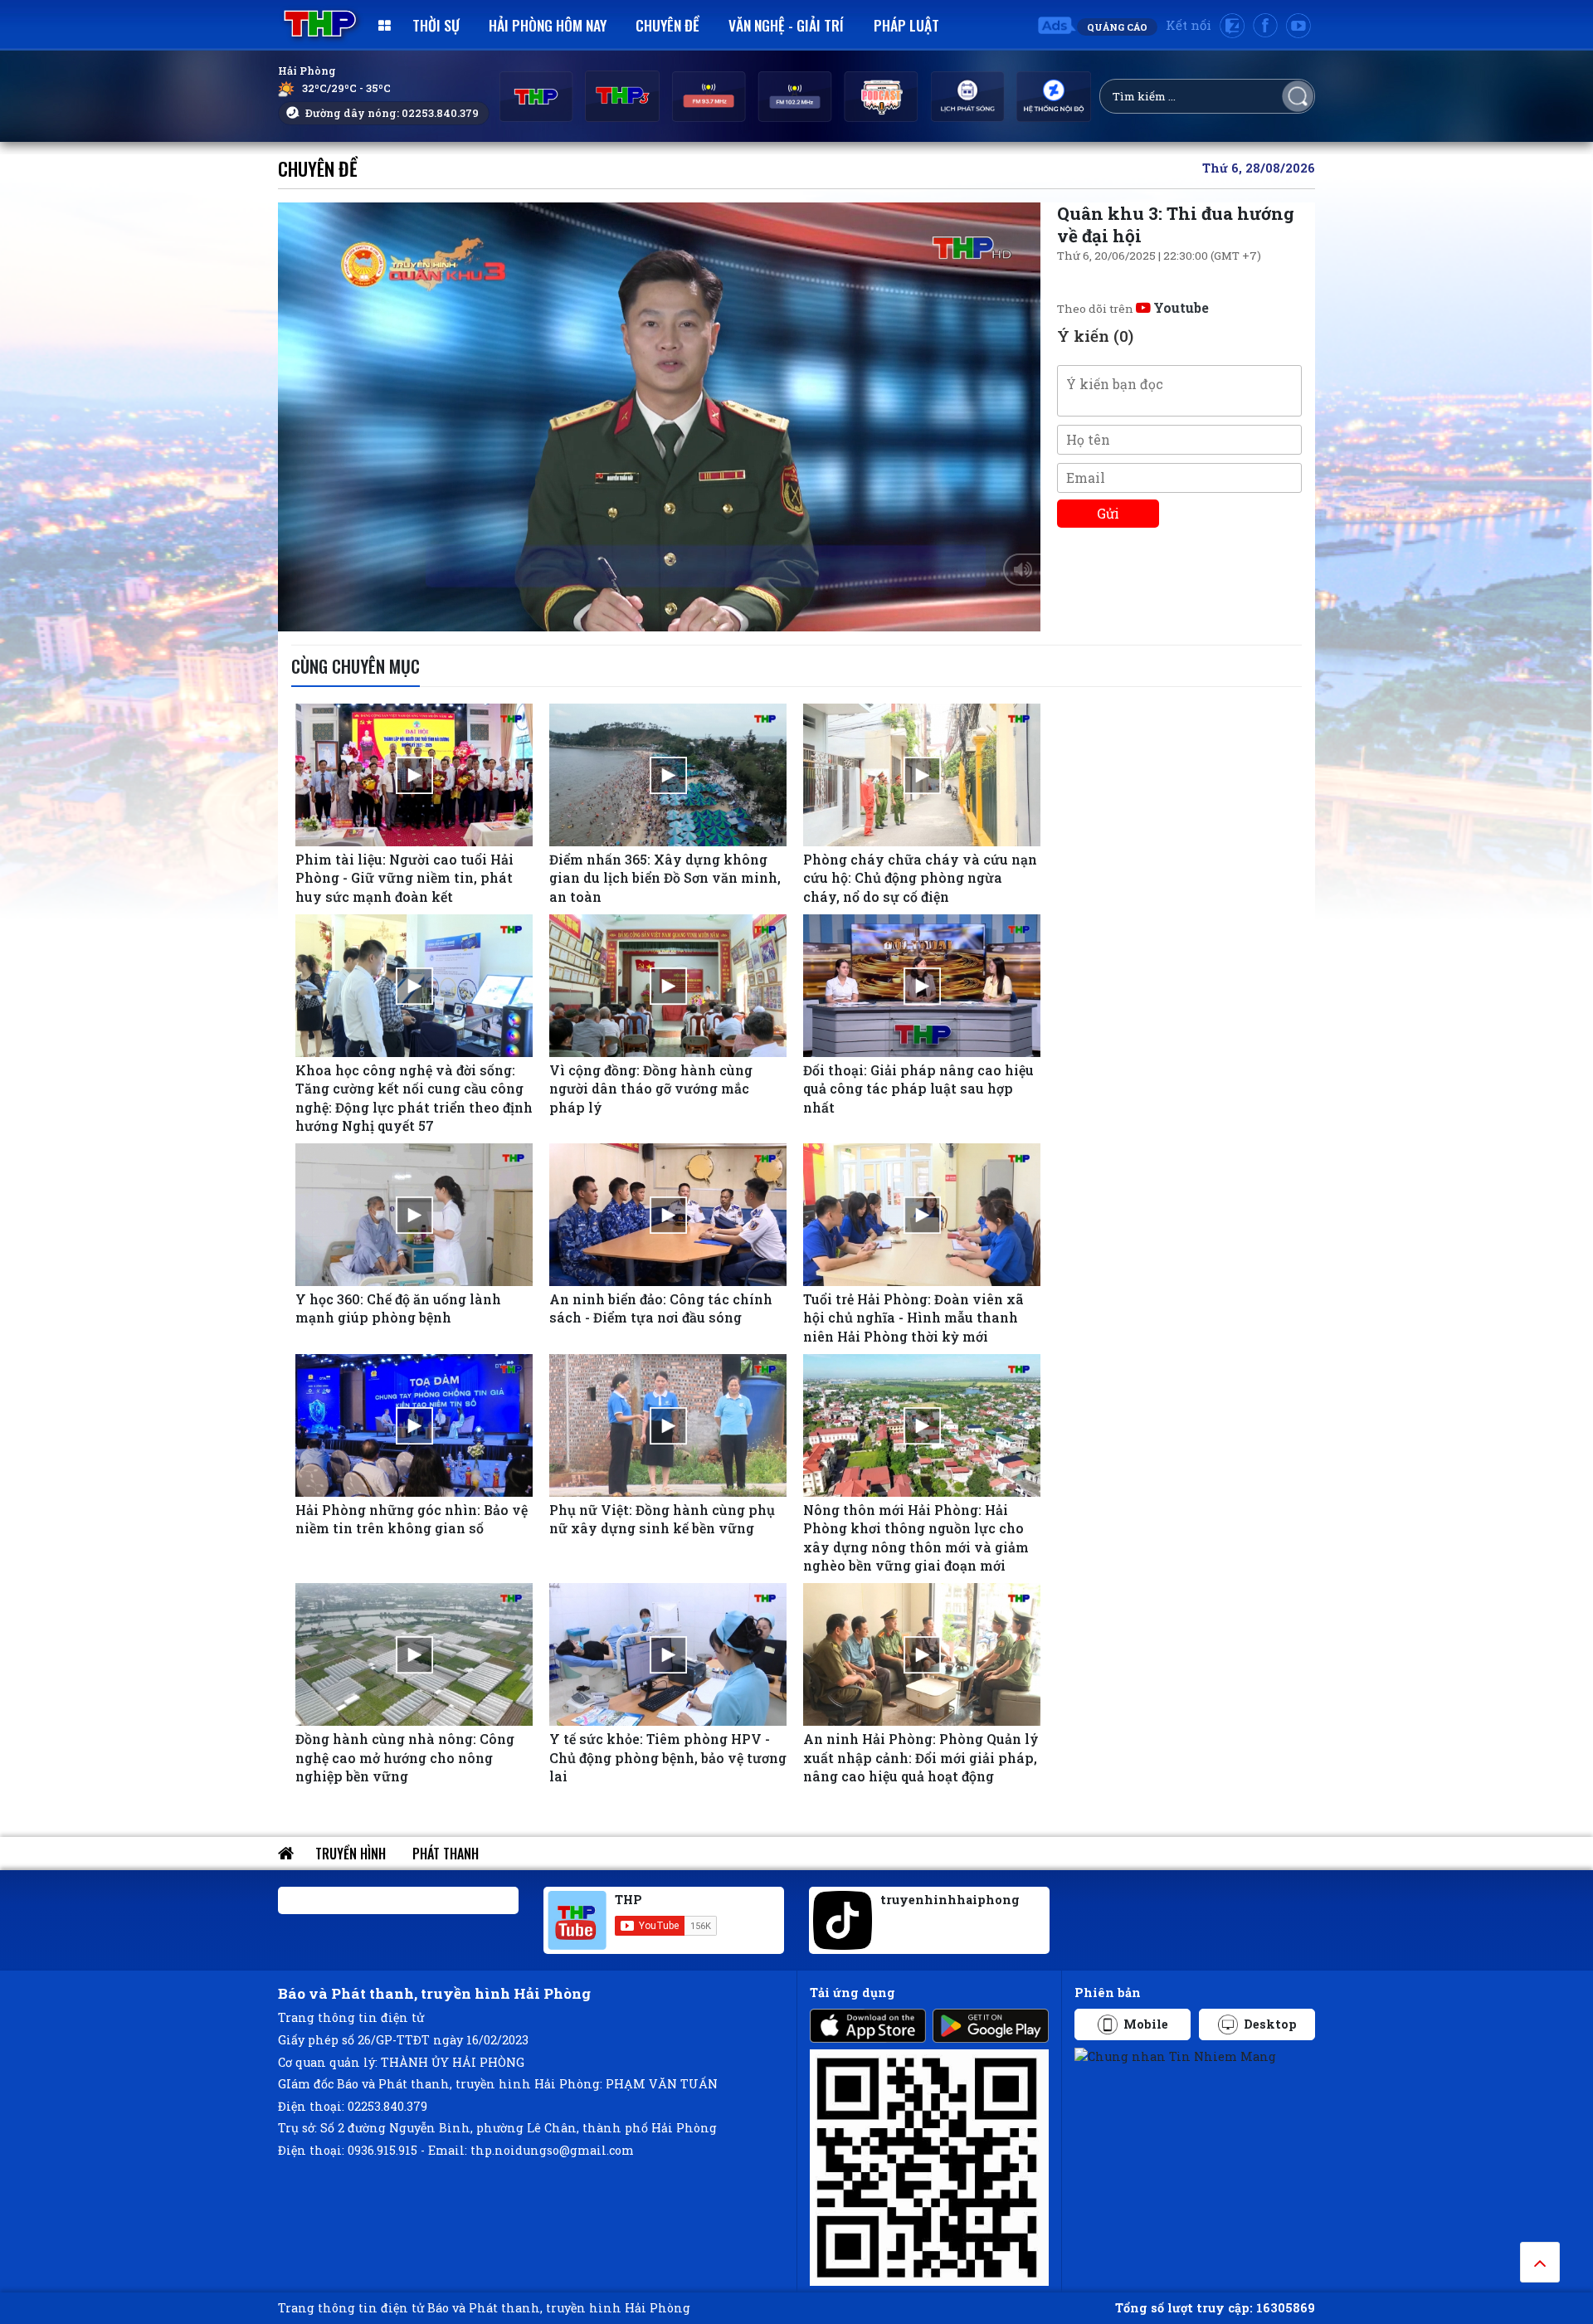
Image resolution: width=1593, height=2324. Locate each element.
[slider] (655, 615)
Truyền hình (351, 1854)
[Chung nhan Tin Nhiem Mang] (1175, 2056)
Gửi (1108, 513)
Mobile (1146, 2024)
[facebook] (1265, 26)
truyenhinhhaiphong (950, 1900)
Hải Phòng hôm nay (548, 25)
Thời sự (436, 25)
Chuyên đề (667, 25)
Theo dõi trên (1133, 309)
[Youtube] (1298, 26)
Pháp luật (906, 25)
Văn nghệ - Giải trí (786, 25)
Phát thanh (446, 1854)
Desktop (1270, 2024)
